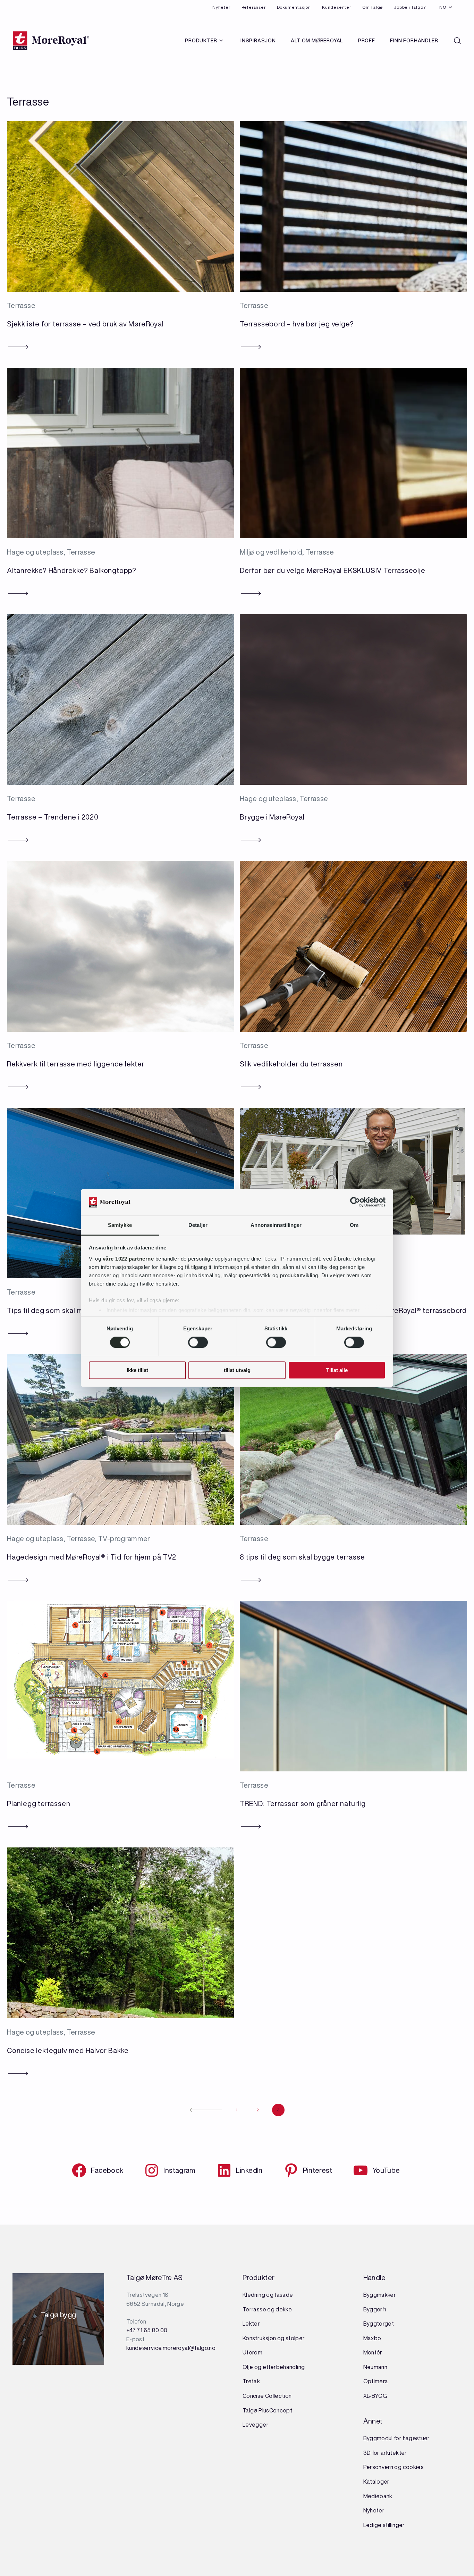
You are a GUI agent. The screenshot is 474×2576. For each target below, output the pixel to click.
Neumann (375, 2367)
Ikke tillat (137, 1370)
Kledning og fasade (268, 2295)
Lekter (251, 2324)
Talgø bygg (58, 2317)
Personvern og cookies (394, 2467)
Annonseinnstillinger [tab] (276, 1225)
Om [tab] (354, 1225)
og (281, 2338)
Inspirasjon (258, 41)
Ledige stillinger (384, 2525)
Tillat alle (337, 1370)
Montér (373, 2352)
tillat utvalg (237, 1370)
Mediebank (378, 2496)
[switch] (198, 1343)
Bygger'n (375, 2309)
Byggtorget (379, 2324)
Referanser (254, 7)
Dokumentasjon (294, 7)
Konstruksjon (260, 2338)
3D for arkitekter (385, 2453)
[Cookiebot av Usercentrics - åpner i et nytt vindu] (355, 1202)
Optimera (376, 2381)
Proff (367, 41)
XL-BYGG (375, 2396)
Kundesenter (337, 7)
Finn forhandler (414, 41)
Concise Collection (267, 2396)
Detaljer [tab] (198, 1225)
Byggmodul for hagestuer (397, 2438)
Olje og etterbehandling (274, 2367)
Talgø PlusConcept (267, 2410)
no (443, 7)
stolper (294, 2338)
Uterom (252, 2352)
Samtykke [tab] (120, 1225)
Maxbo (372, 2338)
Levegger (256, 2425)
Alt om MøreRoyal (317, 41)
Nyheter (221, 7)
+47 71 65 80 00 (147, 2330)
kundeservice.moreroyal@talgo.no (171, 2348)
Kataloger (376, 2482)
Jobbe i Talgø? (410, 7)
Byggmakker (380, 2295)
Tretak (251, 2381)
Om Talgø (373, 7)
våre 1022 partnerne (128, 1259)
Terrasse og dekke (267, 2309)
